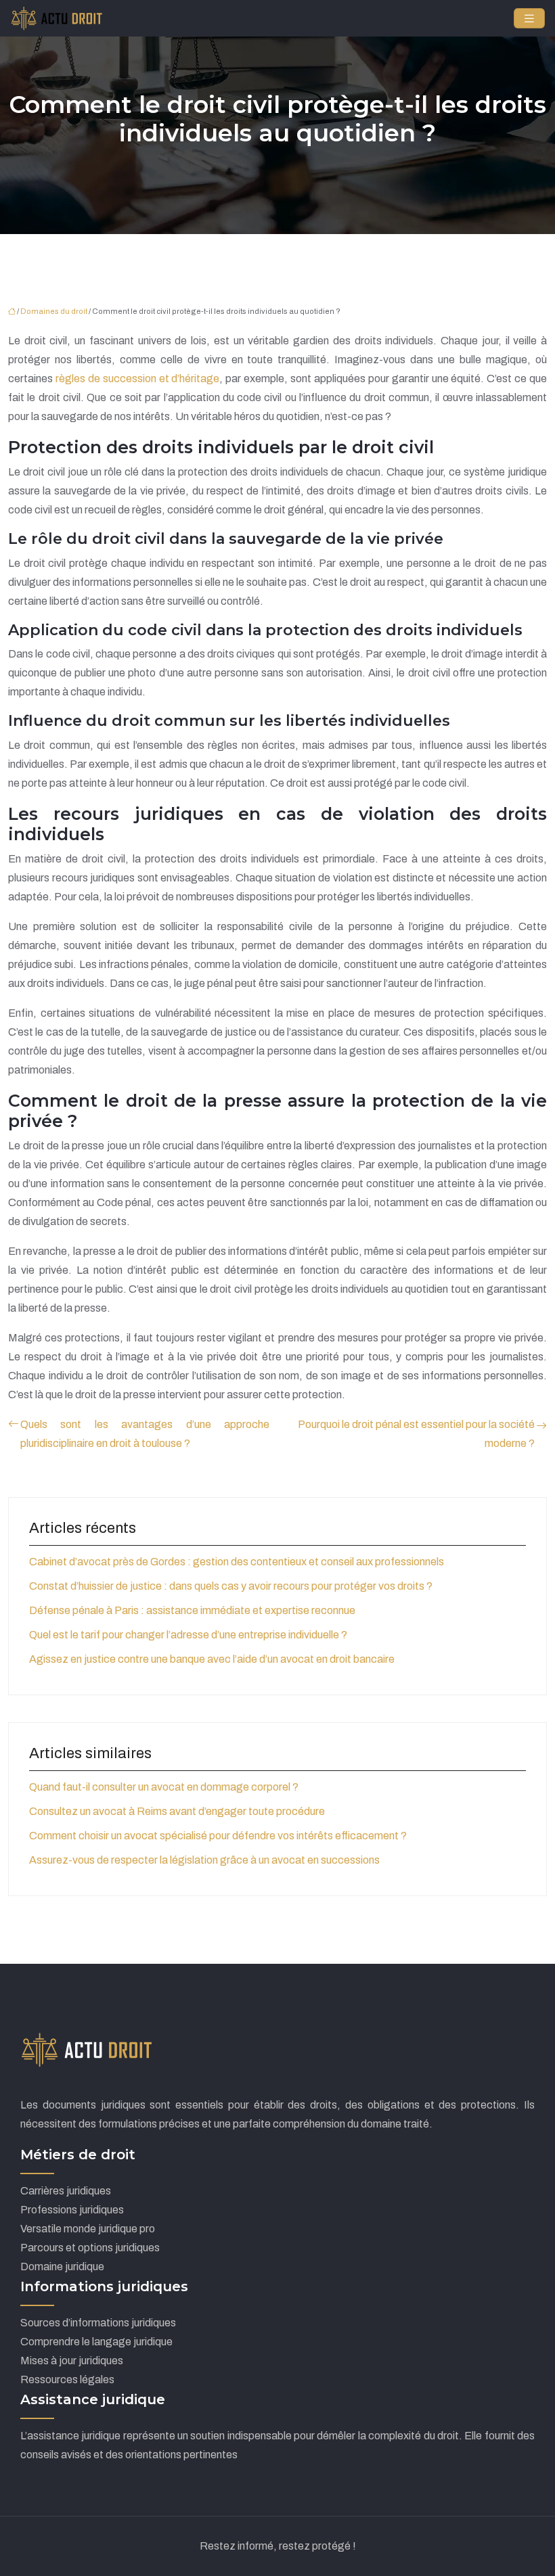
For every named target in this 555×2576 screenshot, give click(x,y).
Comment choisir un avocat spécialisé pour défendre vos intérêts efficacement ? (218, 1836)
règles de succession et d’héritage (138, 378)
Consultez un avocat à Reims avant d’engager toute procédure (177, 1811)
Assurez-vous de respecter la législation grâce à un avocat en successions (204, 1860)
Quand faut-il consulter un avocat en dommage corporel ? (164, 1787)
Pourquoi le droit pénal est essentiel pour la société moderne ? (416, 1434)
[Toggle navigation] (529, 19)
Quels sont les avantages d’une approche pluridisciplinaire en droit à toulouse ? (145, 1434)
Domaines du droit (54, 311)
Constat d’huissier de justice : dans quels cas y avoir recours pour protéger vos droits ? (231, 1586)
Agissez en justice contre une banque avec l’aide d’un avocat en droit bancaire (212, 1659)
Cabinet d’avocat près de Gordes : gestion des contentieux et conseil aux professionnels (237, 1562)
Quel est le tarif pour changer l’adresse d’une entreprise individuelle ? (188, 1635)
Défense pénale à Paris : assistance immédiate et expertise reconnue (192, 1610)
